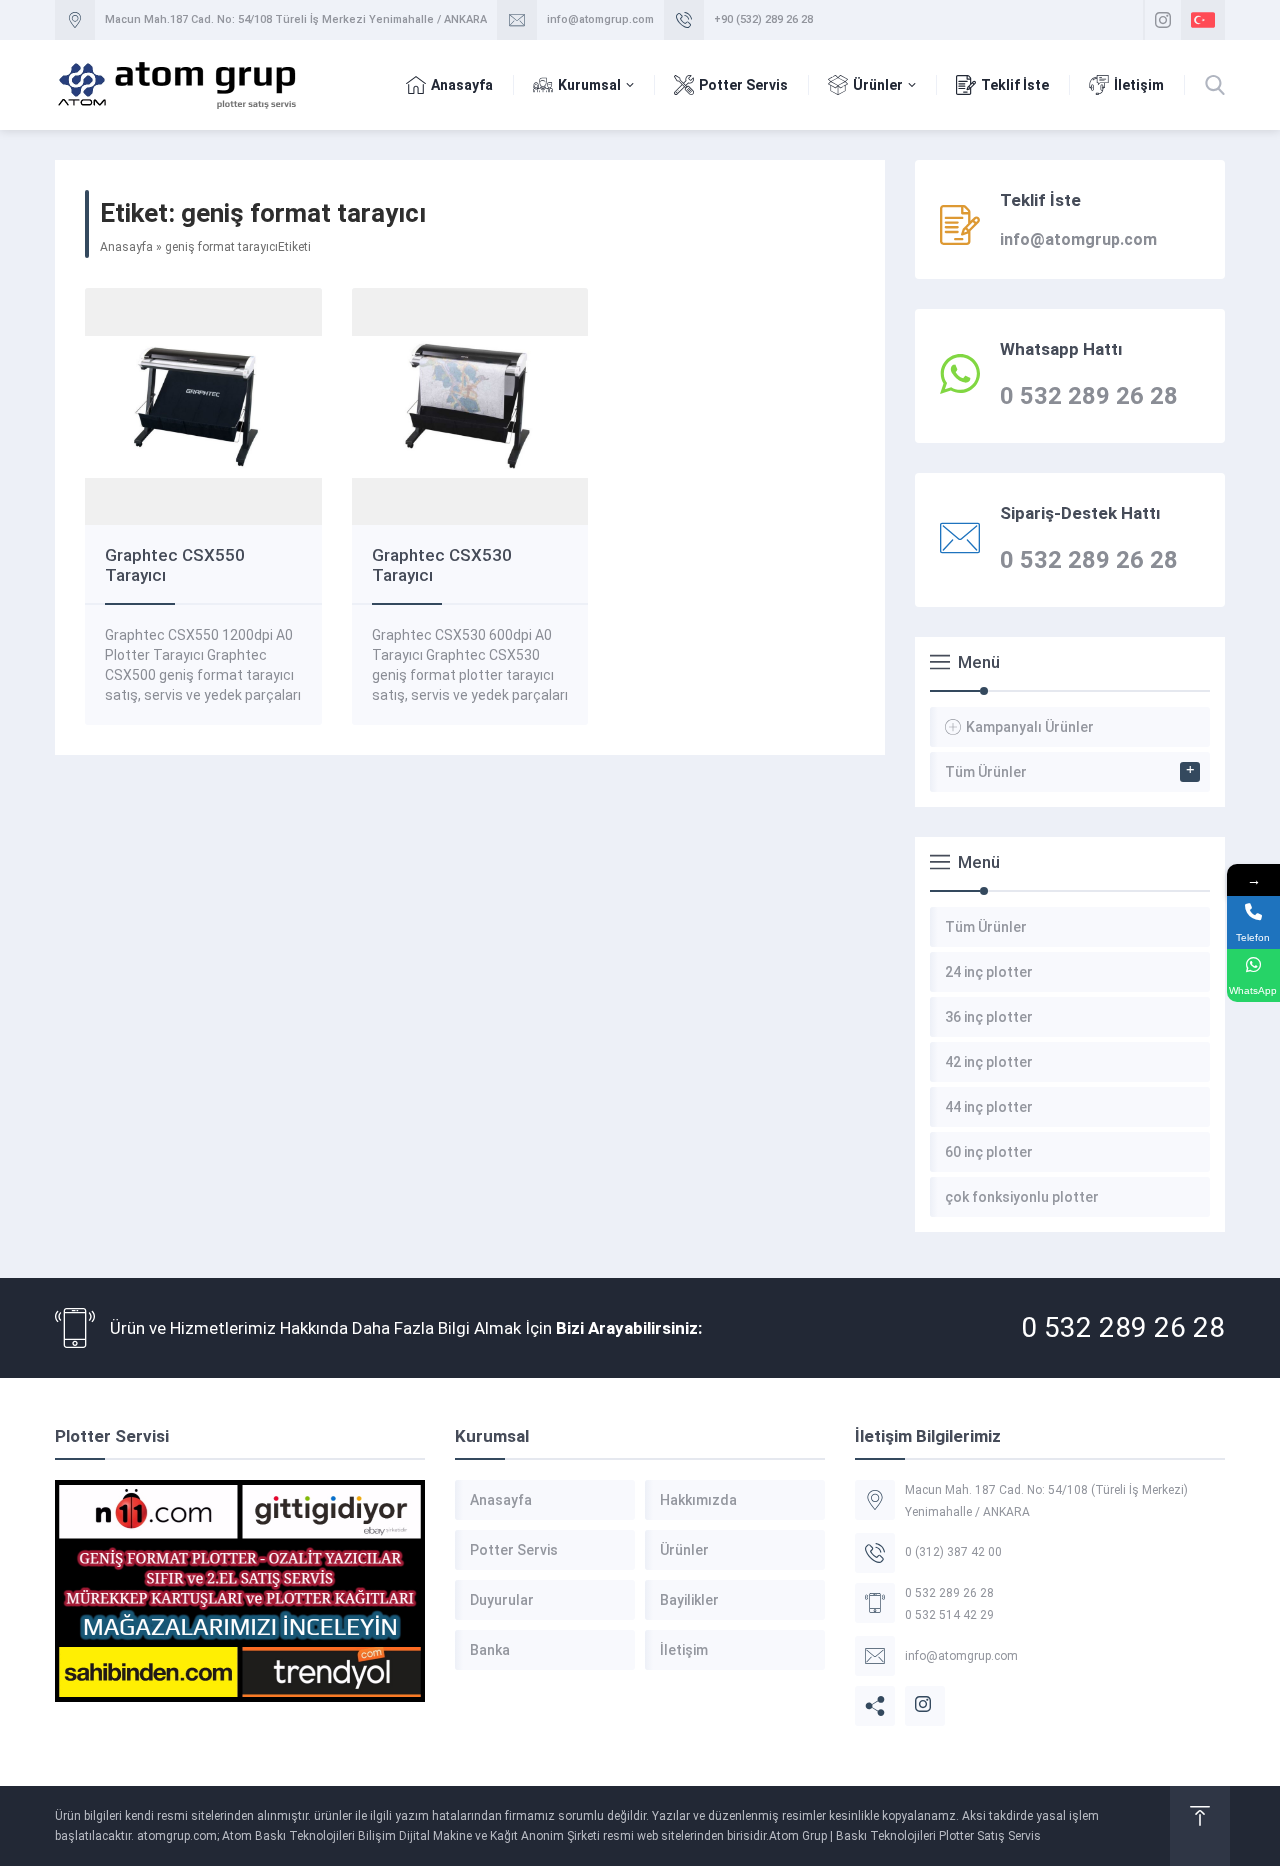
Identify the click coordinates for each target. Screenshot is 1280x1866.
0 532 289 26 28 (1123, 1327)
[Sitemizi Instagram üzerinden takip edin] (1163, 20)
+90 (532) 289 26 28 (763, 19)
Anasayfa (126, 247)
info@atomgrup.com (600, 19)
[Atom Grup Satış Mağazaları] (240, 1591)
